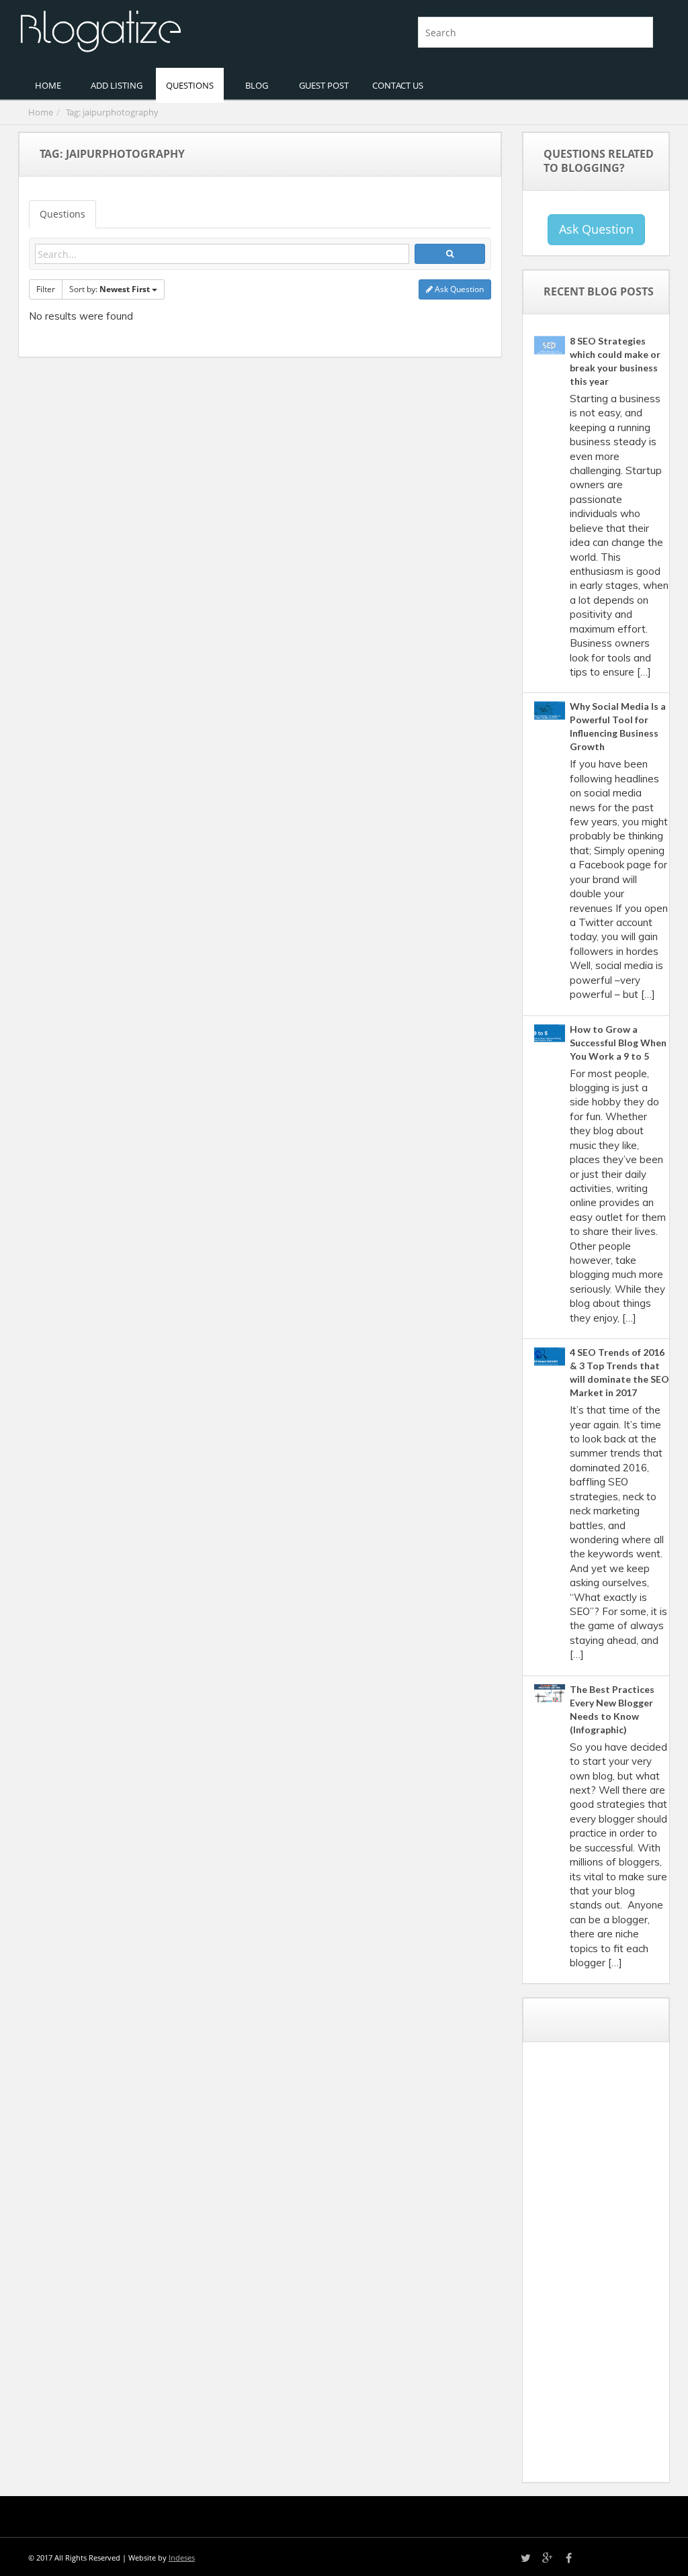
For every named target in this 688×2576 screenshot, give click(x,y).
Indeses (182, 2558)
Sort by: (110, 289)
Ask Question (458, 289)
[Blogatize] (176, 30)
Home (41, 112)
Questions (62, 214)
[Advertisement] (610, 2267)
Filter (46, 289)
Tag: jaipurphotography (112, 112)
